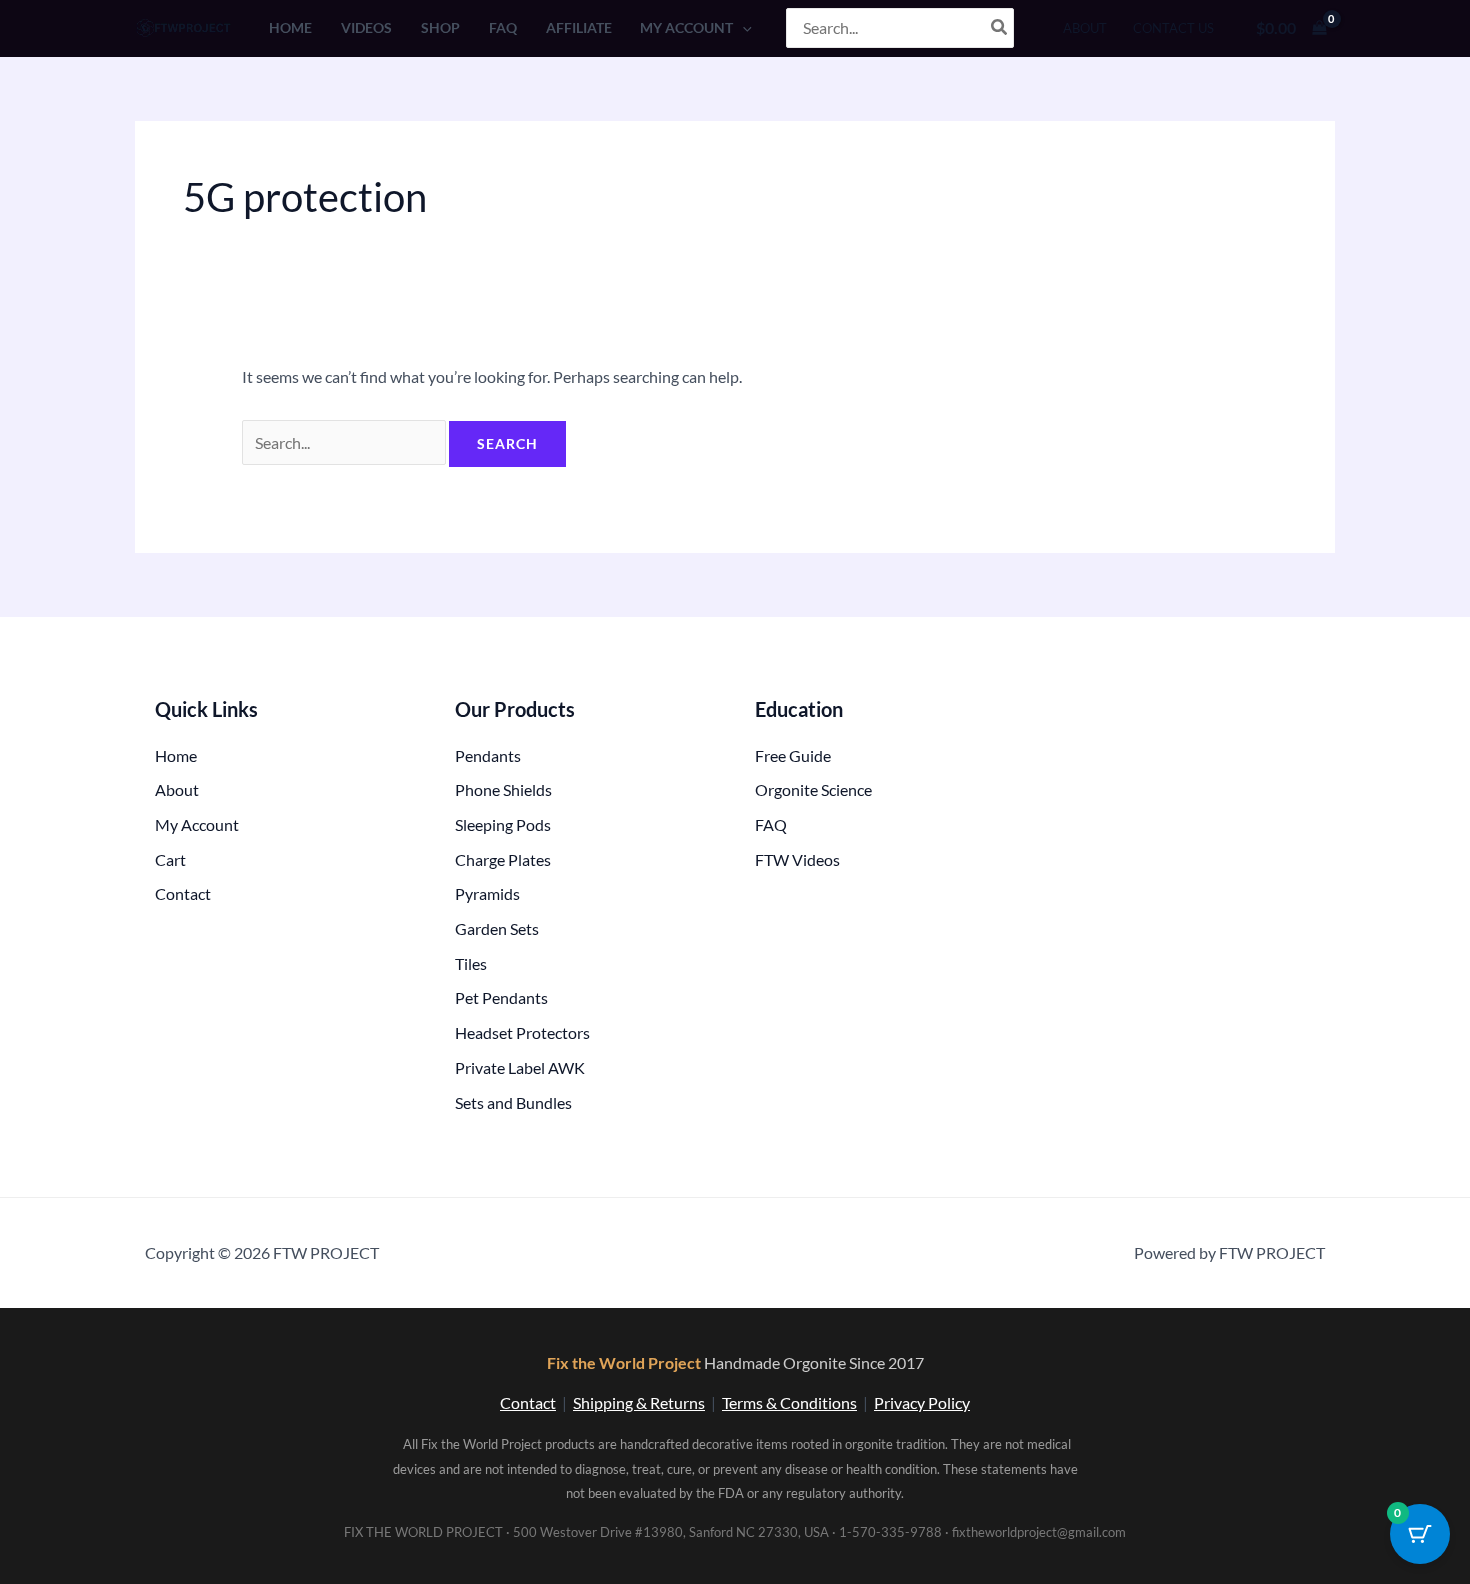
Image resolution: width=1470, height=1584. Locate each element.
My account (686, 27)
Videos (366, 27)
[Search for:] (345, 442)
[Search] (1000, 28)
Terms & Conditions (789, 1402)
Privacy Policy (922, 1402)
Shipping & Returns (639, 1402)
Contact (528, 1402)
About (1085, 28)
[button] (742, 27)
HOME (290, 27)
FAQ (503, 27)
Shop (440, 27)
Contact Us (1173, 28)
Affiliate (579, 27)
